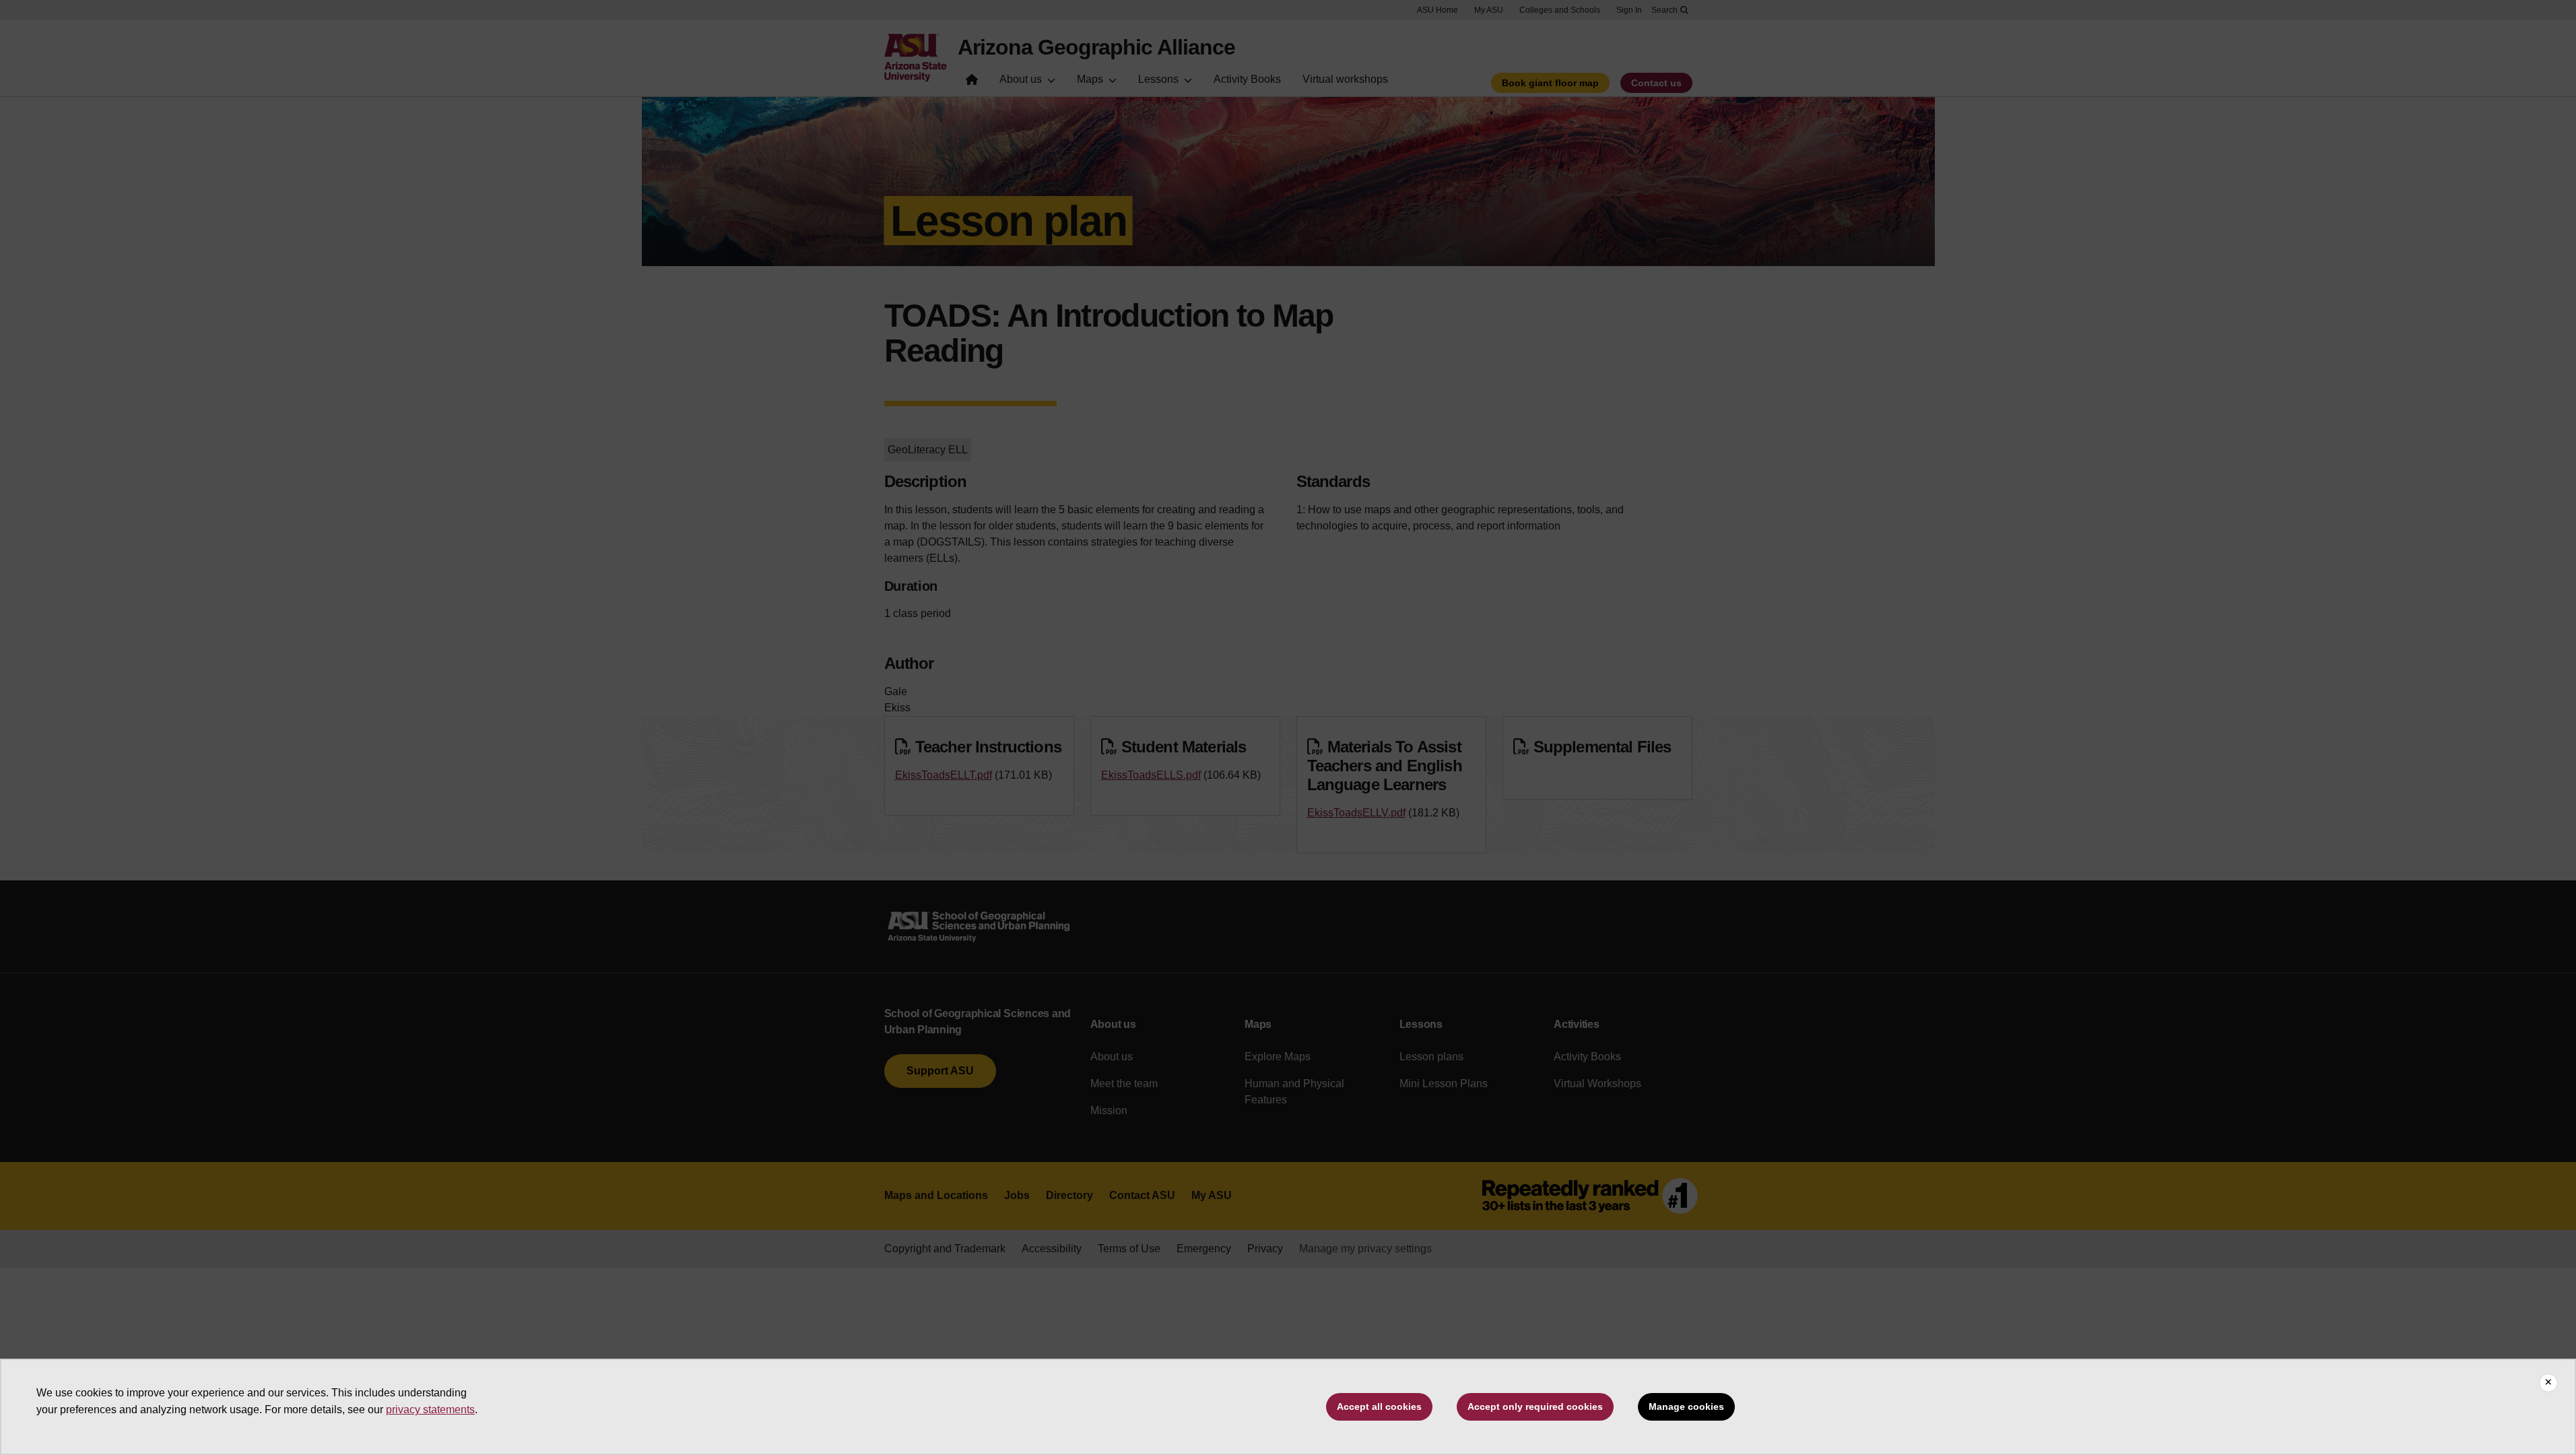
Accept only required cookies (1535, 1406)
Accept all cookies (1379, 1406)
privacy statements (430, 1410)
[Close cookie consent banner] (2548, 1383)
